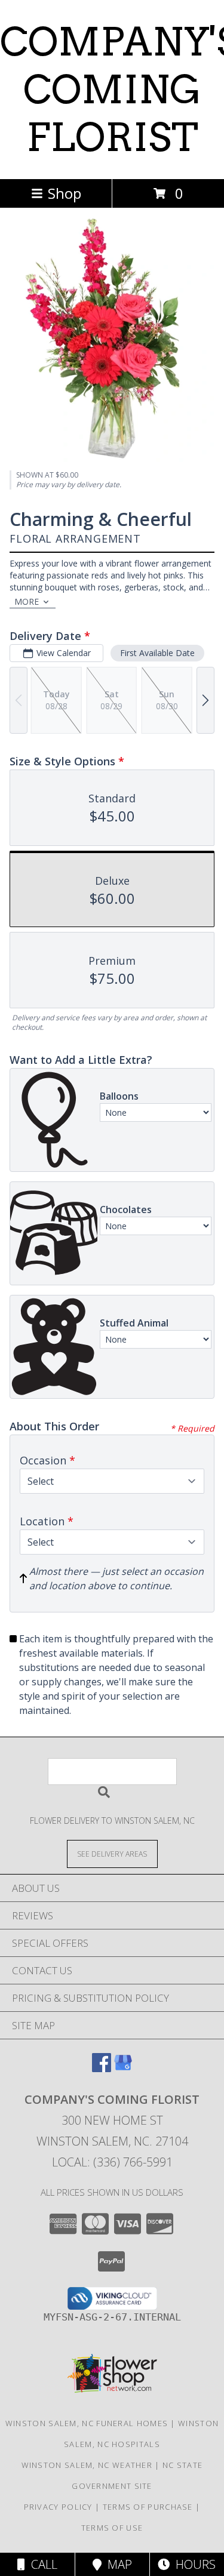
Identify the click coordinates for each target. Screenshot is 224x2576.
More (27, 601)
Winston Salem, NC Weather (87, 2465)
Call (41, 2564)
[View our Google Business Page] (123, 2068)
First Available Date (157, 653)
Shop (65, 193)
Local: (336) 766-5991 (112, 2162)
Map (117, 2564)
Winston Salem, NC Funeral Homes (87, 2423)
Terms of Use (112, 2528)
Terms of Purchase (148, 2507)
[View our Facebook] (102, 2068)
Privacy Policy (58, 2507)
